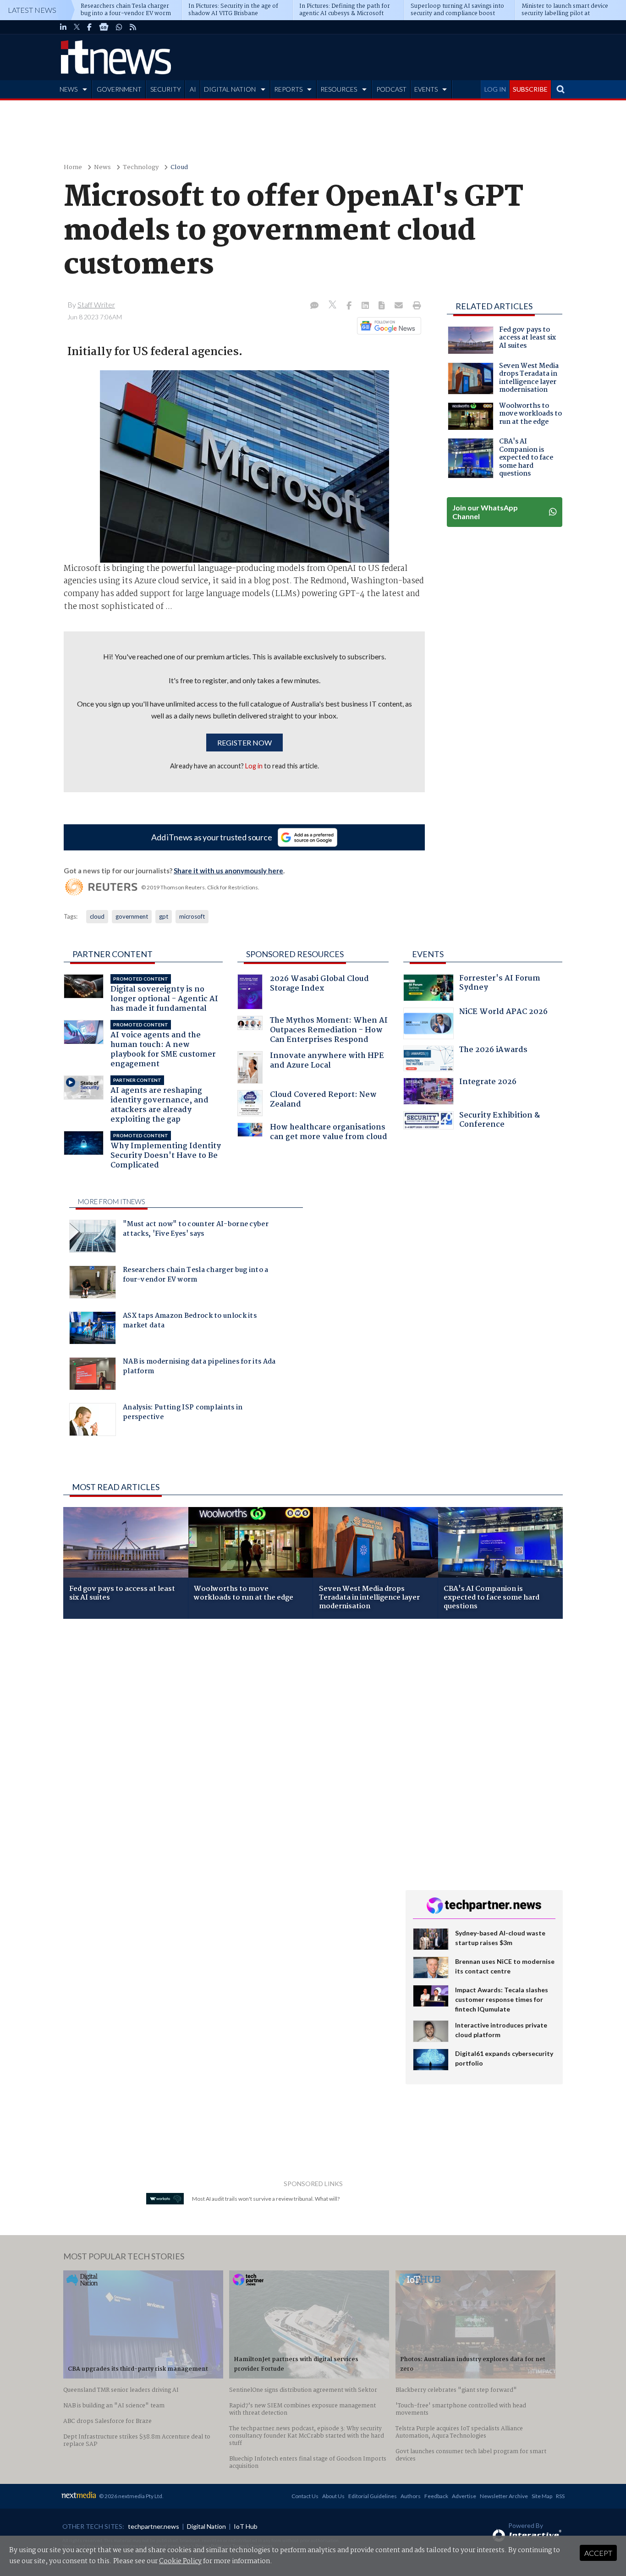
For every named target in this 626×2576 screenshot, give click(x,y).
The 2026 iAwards (493, 1051)
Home (73, 167)
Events (428, 954)
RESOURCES (339, 89)
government (132, 916)
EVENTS (426, 89)
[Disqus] (228, 1748)
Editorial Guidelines (373, 2496)
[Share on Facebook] (350, 306)
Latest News (32, 10)
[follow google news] (104, 27)
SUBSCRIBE (530, 89)
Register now (244, 743)
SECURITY (166, 89)
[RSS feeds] (133, 27)
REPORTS (288, 89)
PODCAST (391, 89)
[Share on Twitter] (333, 306)
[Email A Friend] (400, 306)
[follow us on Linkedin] (63, 27)
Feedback (436, 2496)
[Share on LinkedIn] (366, 306)
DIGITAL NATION (230, 89)
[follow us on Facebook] (89, 27)
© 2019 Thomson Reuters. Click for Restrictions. (200, 887)
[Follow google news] (387, 326)
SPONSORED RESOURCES (295, 954)
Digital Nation (206, 2526)
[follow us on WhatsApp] (119, 27)
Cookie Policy (180, 2561)
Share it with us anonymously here (228, 871)
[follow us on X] (77, 27)
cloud (97, 916)
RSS (560, 2496)
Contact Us (305, 2496)
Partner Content (113, 954)
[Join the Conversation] (314, 306)
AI (193, 89)
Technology (141, 167)
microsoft (192, 916)
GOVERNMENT (119, 89)
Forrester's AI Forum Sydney (500, 984)
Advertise (464, 2496)
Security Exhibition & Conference (500, 1121)
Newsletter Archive (504, 2496)
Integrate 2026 (488, 1083)
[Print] (415, 306)
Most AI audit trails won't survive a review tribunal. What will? (266, 2199)
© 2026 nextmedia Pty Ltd (131, 2496)
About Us (333, 2496)
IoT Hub (246, 2526)
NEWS (69, 89)
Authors (411, 2496)
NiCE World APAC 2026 (503, 1013)
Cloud (179, 167)
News (102, 167)
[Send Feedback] (382, 306)
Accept (598, 2553)
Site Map (542, 2496)
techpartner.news (154, 2526)
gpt (164, 916)
